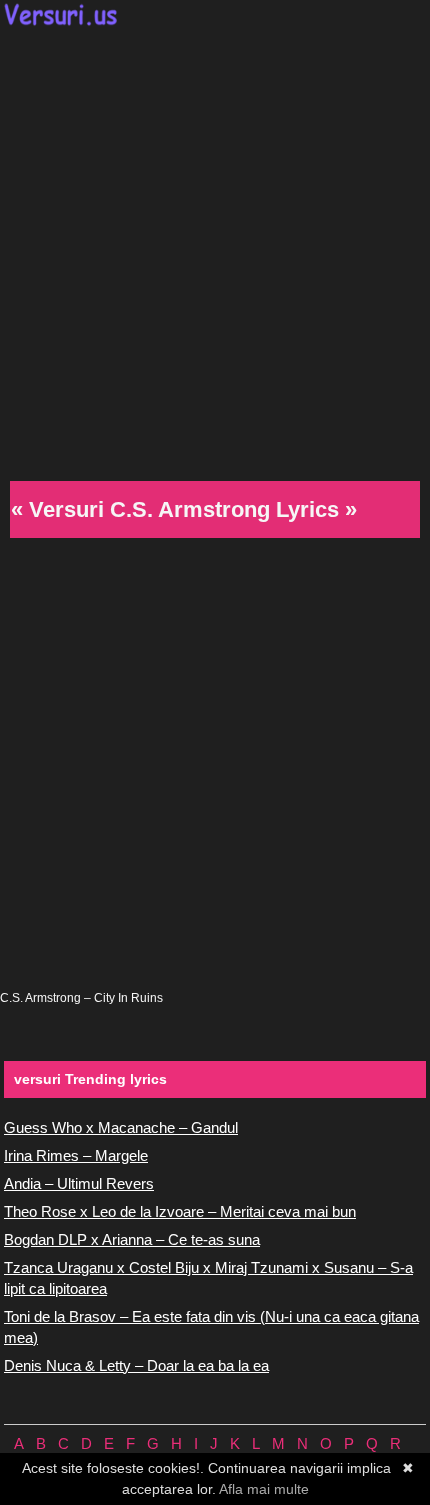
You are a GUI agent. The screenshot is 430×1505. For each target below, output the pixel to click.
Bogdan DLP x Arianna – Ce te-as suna (132, 1239)
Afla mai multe (264, 1489)
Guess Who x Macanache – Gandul (121, 1127)
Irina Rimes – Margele (76, 1155)
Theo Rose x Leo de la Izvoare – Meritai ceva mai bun (180, 1211)
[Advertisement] (215, 251)
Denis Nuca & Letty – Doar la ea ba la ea (136, 1365)
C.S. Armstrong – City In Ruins (81, 998)
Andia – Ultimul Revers (79, 1183)
